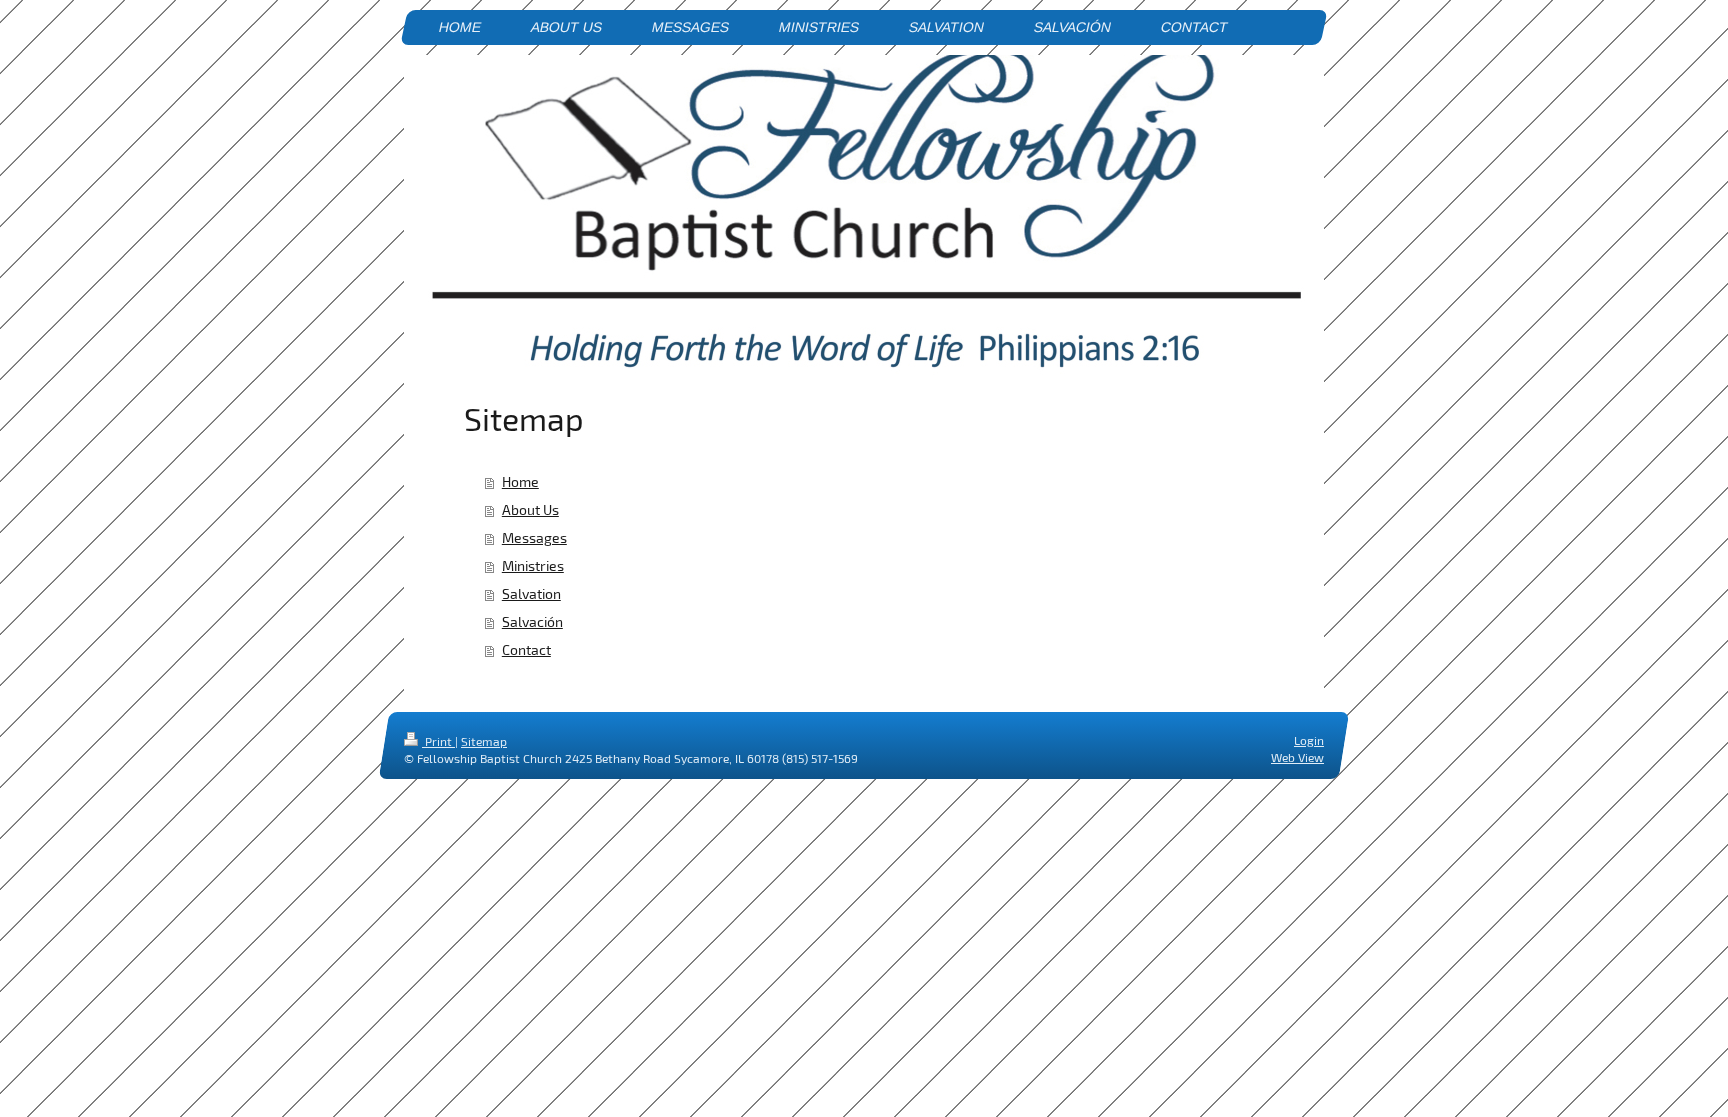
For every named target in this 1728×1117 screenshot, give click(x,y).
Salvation (531, 593)
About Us (530, 509)
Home (520, 481)
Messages (534, 537)
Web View (1297, 757)
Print (438, 741)
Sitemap (484, 741)
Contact (526, 649)
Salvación (532, 621)
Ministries (533, 565)
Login (1309, 740)
